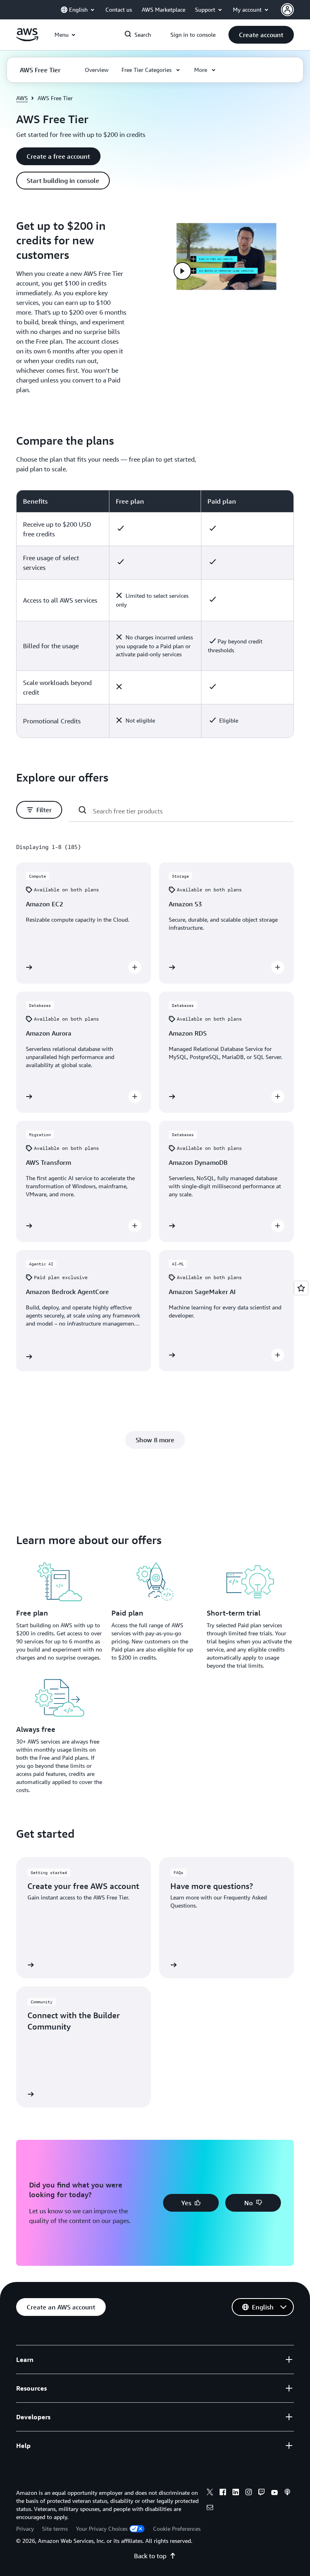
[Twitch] (262, 2493)
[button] (261, 35)
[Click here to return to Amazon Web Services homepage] (27, 39)
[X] (210, 2493)
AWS (22, 98)
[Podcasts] (287, 2493)
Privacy (25, 2529)
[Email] (210, 2509)
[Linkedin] (236, 2493)
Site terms (55, 2529)
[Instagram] (249, 2493)
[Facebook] (223, 2493)
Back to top (150, 2556)
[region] (155, 614)
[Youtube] (274, 2493)
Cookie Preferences (177, 2529)
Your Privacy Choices (102, 2529)
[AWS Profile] (287, 10)
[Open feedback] (301, 1288)
